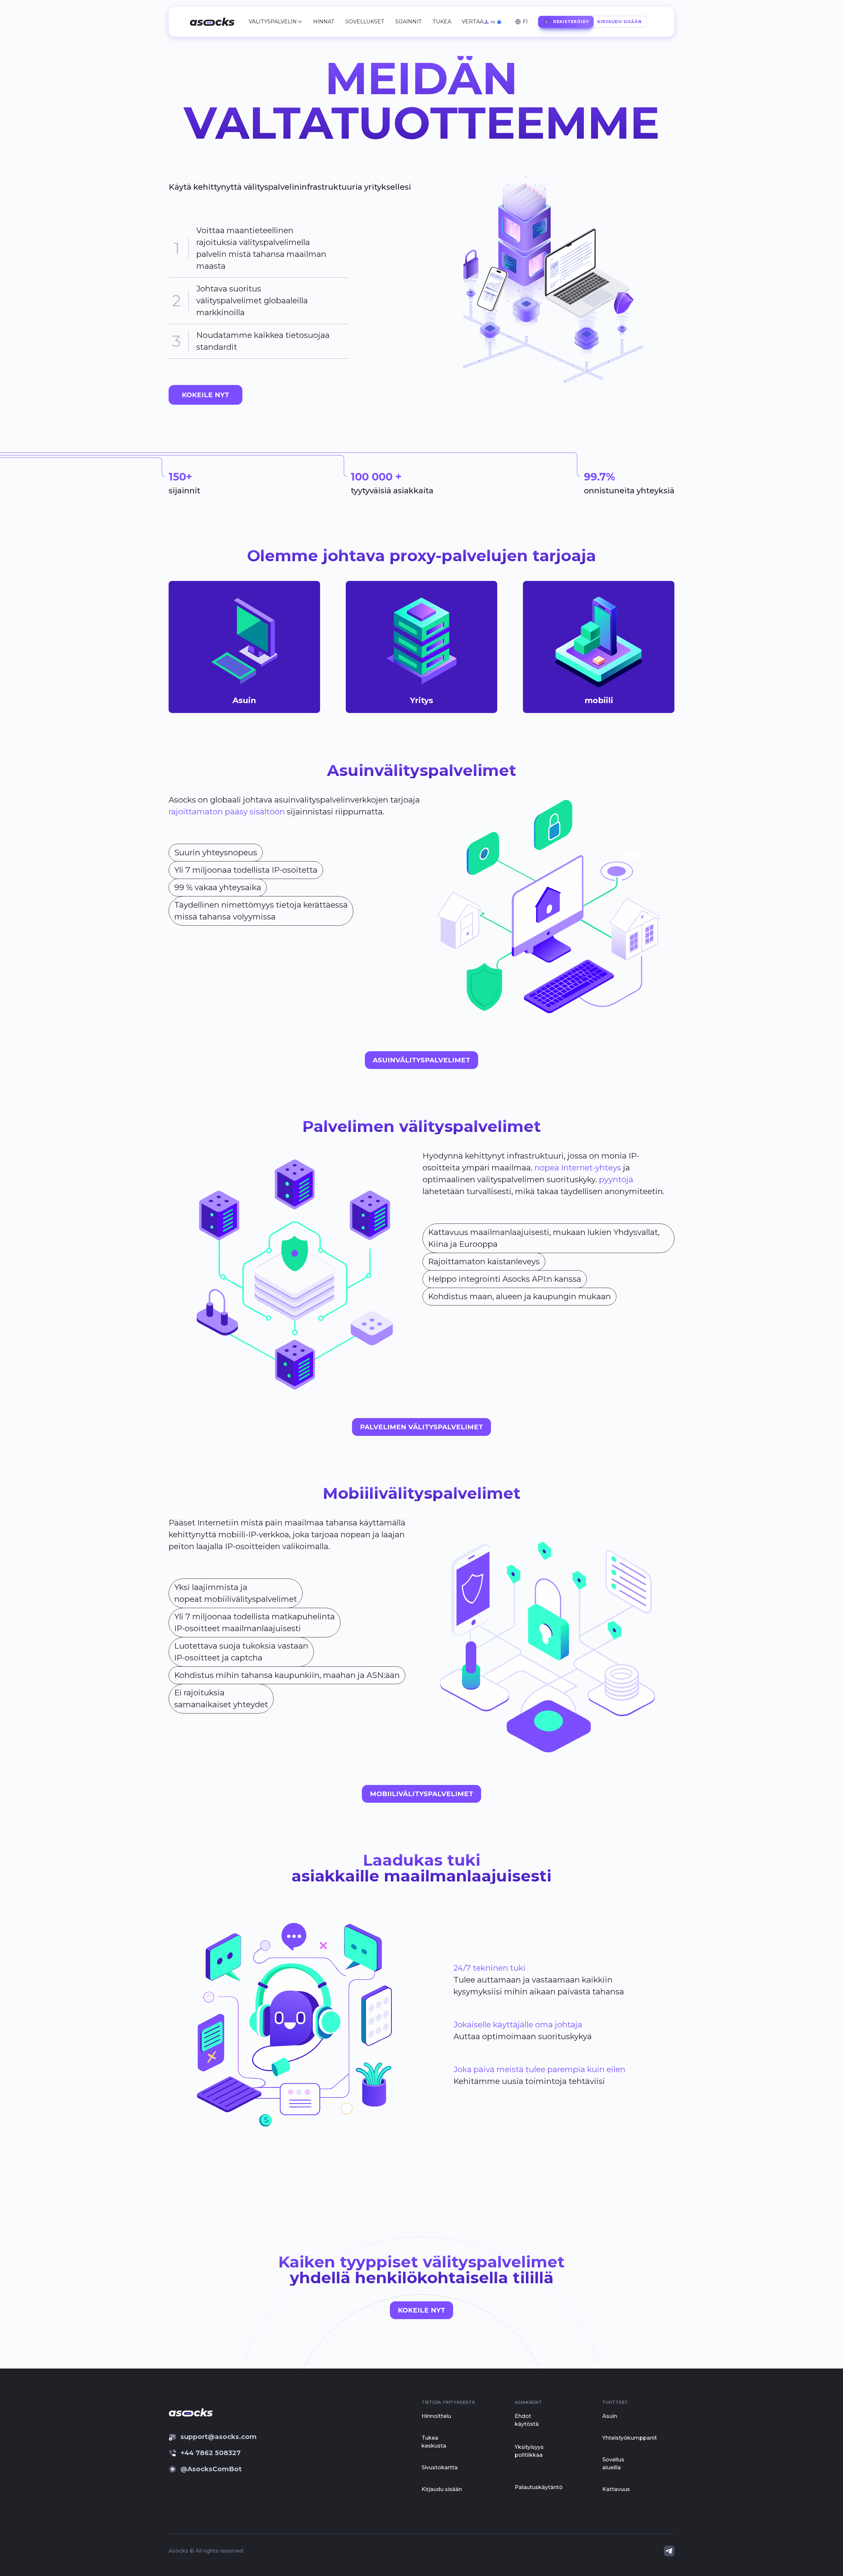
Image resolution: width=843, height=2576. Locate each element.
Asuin (610, 2416)
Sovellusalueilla (613, 2464)
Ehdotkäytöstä (527, 2420)
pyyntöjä (616, 1179)
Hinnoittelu (436, 2416)
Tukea (442, 22)
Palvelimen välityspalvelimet (421, 1427)
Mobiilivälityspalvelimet (421, 1794)
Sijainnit (408, 22)
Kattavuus (616, 2489)
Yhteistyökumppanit (630, 2438)
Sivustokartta (440, 2467)
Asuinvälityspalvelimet (421, 1060)
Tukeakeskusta (434, 2442)
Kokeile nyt (421, 2310)
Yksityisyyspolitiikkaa (529, 2451)
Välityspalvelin (273, 22)
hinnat (324, 22)
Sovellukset (365, 22)
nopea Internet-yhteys (578, 1168)
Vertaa (473, 22)
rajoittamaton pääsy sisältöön (227, 812)
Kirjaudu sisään (442, 2489)
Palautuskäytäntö (539, 2487)
